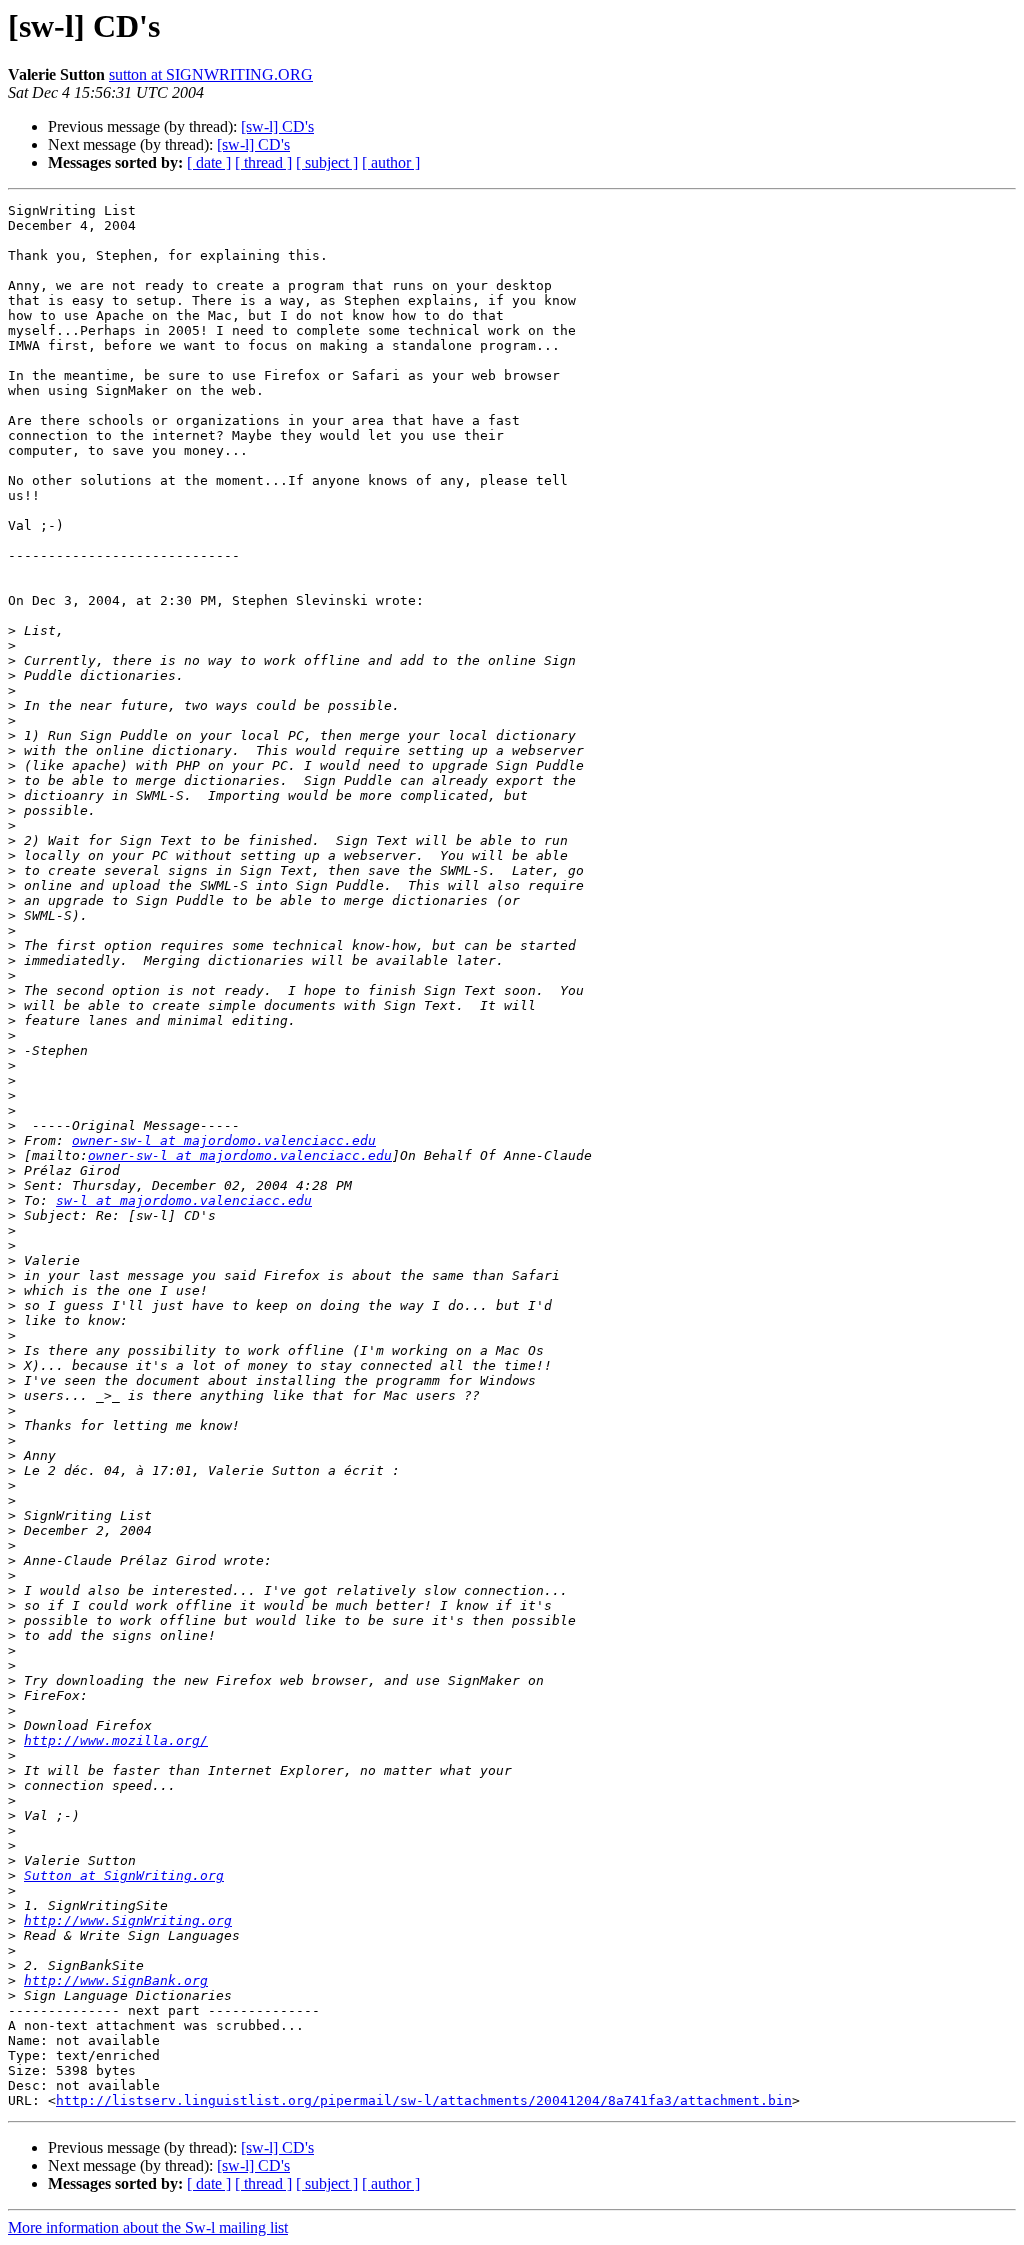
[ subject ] (327, 162)
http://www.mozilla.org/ (116, 1740)
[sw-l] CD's (277, 126)
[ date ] (209, 162)
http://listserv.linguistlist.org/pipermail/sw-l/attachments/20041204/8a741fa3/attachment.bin (424, 2100)
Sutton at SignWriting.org (124, 1875)
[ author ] (391, 162)
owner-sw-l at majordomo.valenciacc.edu (224, 1140)
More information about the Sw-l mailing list (148, 2227)
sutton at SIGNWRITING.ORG (211, 74)
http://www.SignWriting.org (128, 1920)
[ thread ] (263, 162)
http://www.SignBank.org (116, 1980)
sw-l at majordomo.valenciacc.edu (184, 1200)
